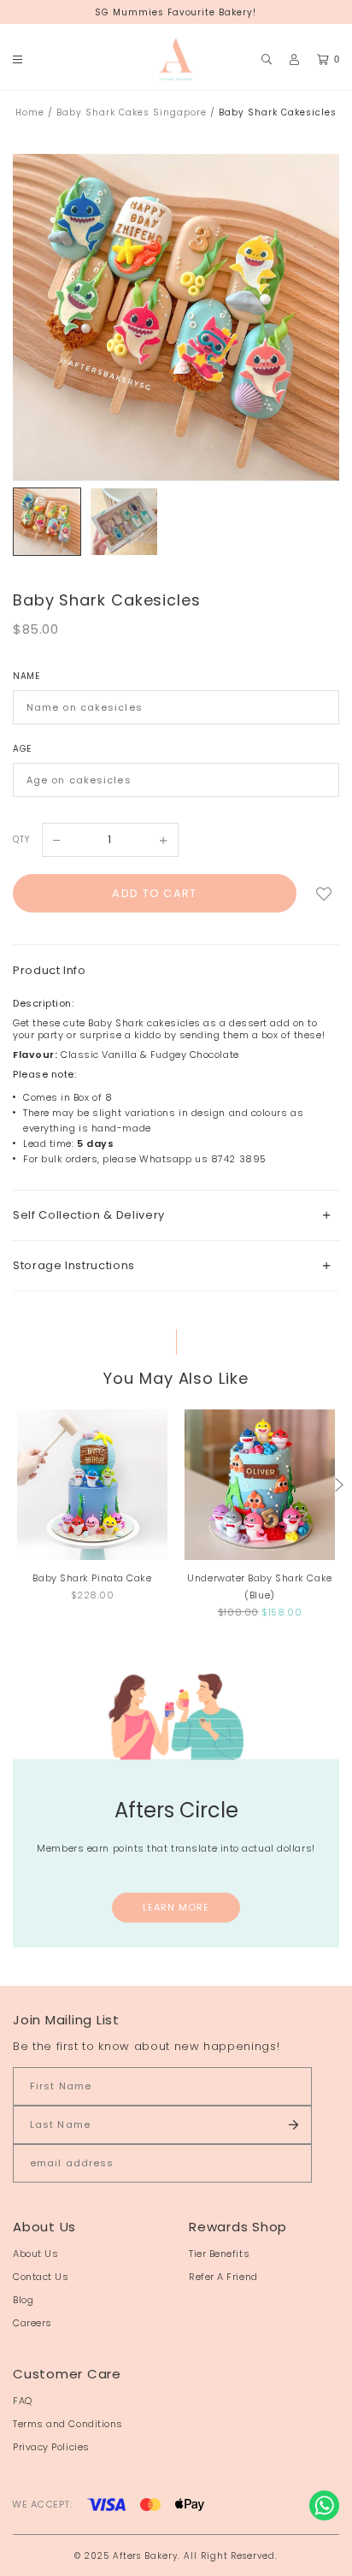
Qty (21, 839)
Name (26, 676)
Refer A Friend (223, 2277)
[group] (47, 522)
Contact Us (41, 2277)
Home (30, 112)
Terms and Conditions (68, 2424)
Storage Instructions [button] (74, 1265)
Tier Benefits (219, 2254)
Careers (32, 2323)
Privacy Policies (51, 2447)
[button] (339, 1485)
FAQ (23, 2401)
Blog (23, 2300)
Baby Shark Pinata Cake (92, 1578)
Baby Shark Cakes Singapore (132, 112)
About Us (35, 2254)
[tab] (176, 1215)
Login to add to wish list (324, 893)
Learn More (176, 1907)
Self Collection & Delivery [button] (89, 1215)
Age (22, 749)
